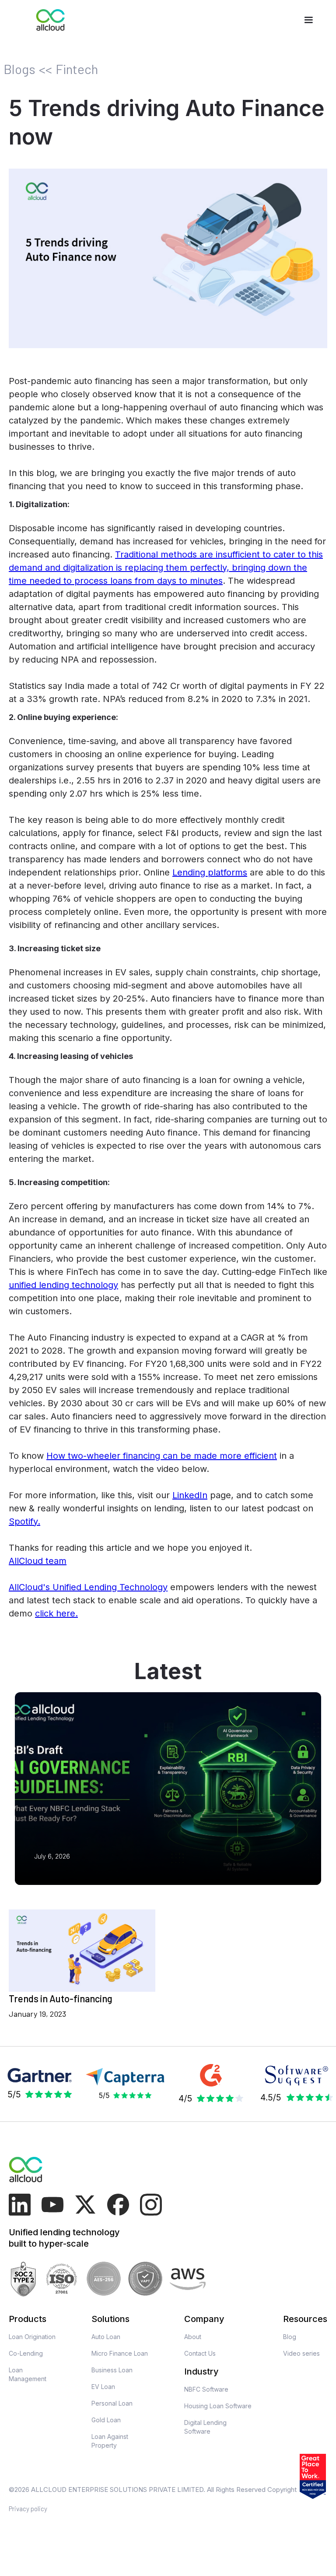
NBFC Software (206, 2389)
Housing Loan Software (218, 2406)
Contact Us (200, 2353)
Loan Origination (32, 2337)
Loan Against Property (110, 2441)
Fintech (77, 69)
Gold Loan (106, 2420)
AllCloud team (38, 1561)
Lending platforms (210, 872)
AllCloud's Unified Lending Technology (88, 1587)
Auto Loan (106, 2337)
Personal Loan (112, 2403)
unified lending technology (63, 1285)
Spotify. (24, 1521)
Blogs (19, 69)
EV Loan (103, 2387)
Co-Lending (26, 2353)
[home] (51, 20)
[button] (308, 20)
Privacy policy (28, 2509)
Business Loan (112, 2370)
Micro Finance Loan (120, 2353)
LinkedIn (190, 1495)
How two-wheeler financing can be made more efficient (162, 1456)
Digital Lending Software (205, 2427)
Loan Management (28, 2374)
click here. (56, 1613)
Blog (290, 2337)
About (193, 2337)
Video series (301, 2353)
